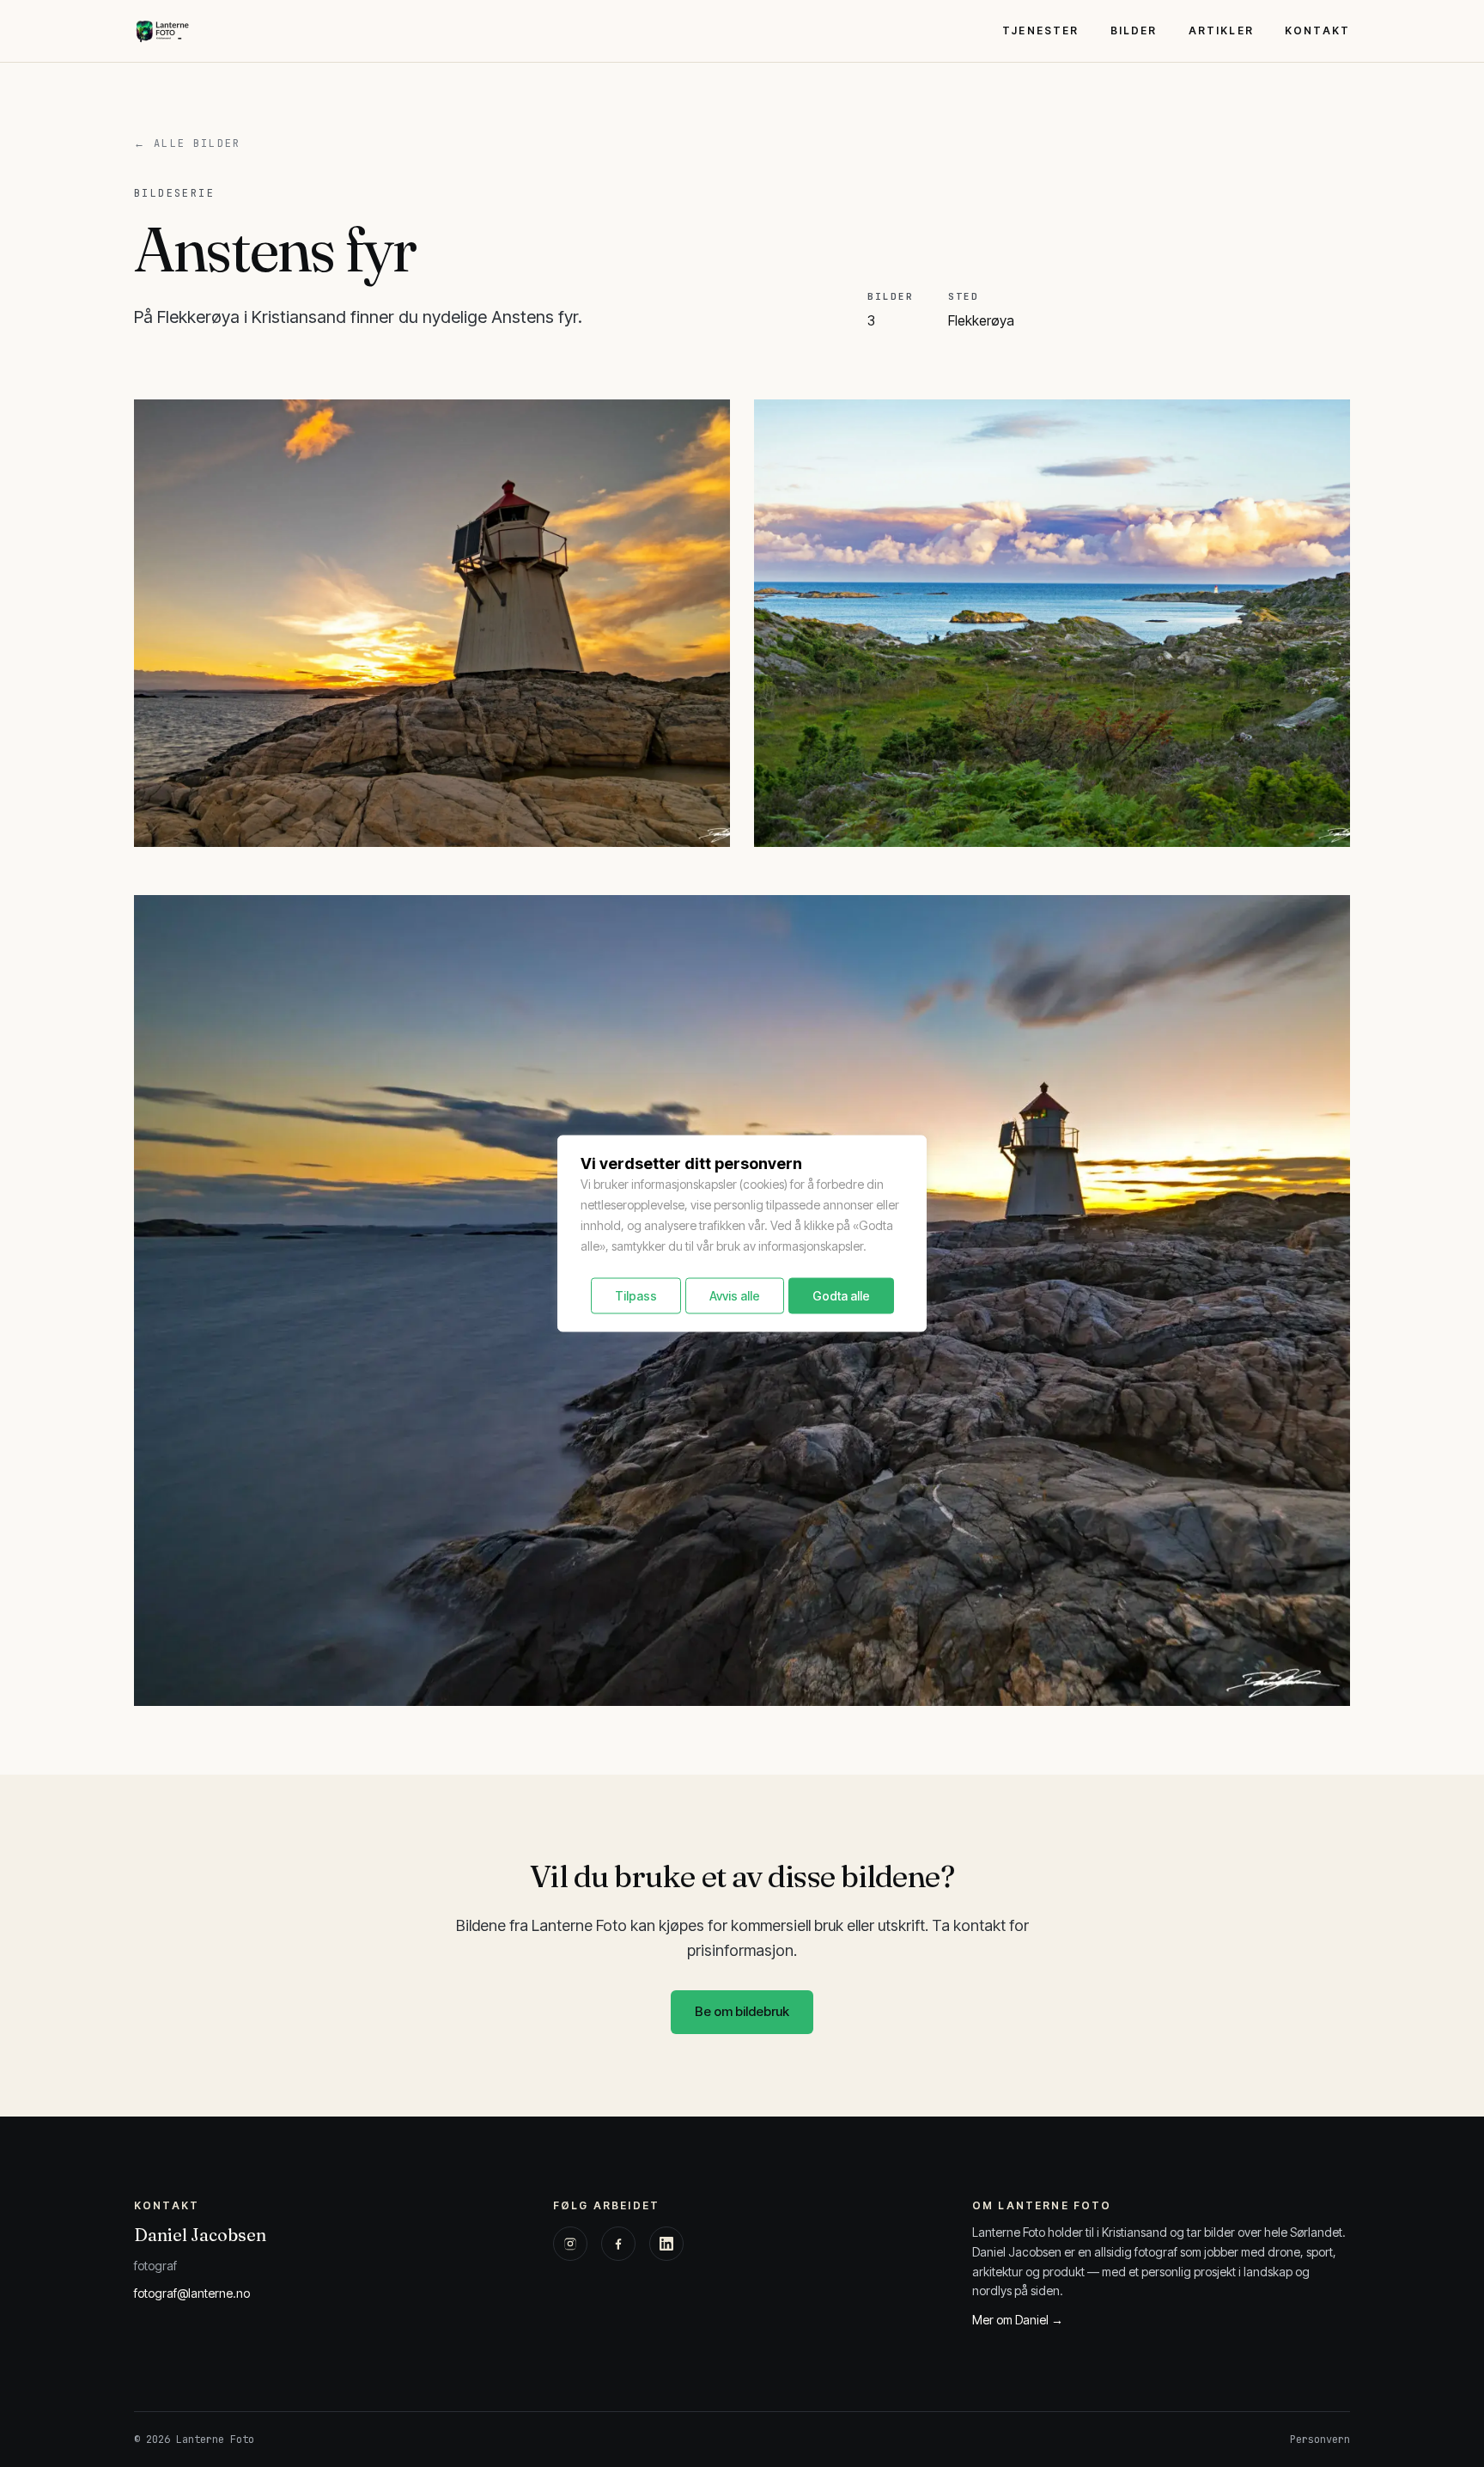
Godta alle (841, 1296)
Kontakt (1317, 30)
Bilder (1134, 30)
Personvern (1320, 2440)
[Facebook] (618, 2244)
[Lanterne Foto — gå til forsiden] (161, 31)
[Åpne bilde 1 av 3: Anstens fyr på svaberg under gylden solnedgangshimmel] (432, 623)
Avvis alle (735, 1296)
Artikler (1221, 30)
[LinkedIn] (666, 2244)
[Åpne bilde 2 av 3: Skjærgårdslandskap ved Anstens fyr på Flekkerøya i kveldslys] (1052, 623)
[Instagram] (570, 2244)
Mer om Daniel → (1018, 2320)
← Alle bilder (187, 143)
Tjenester (1040, 30)
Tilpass (636, 1296)
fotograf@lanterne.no (192, 2293)
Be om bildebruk (742, 2011)
